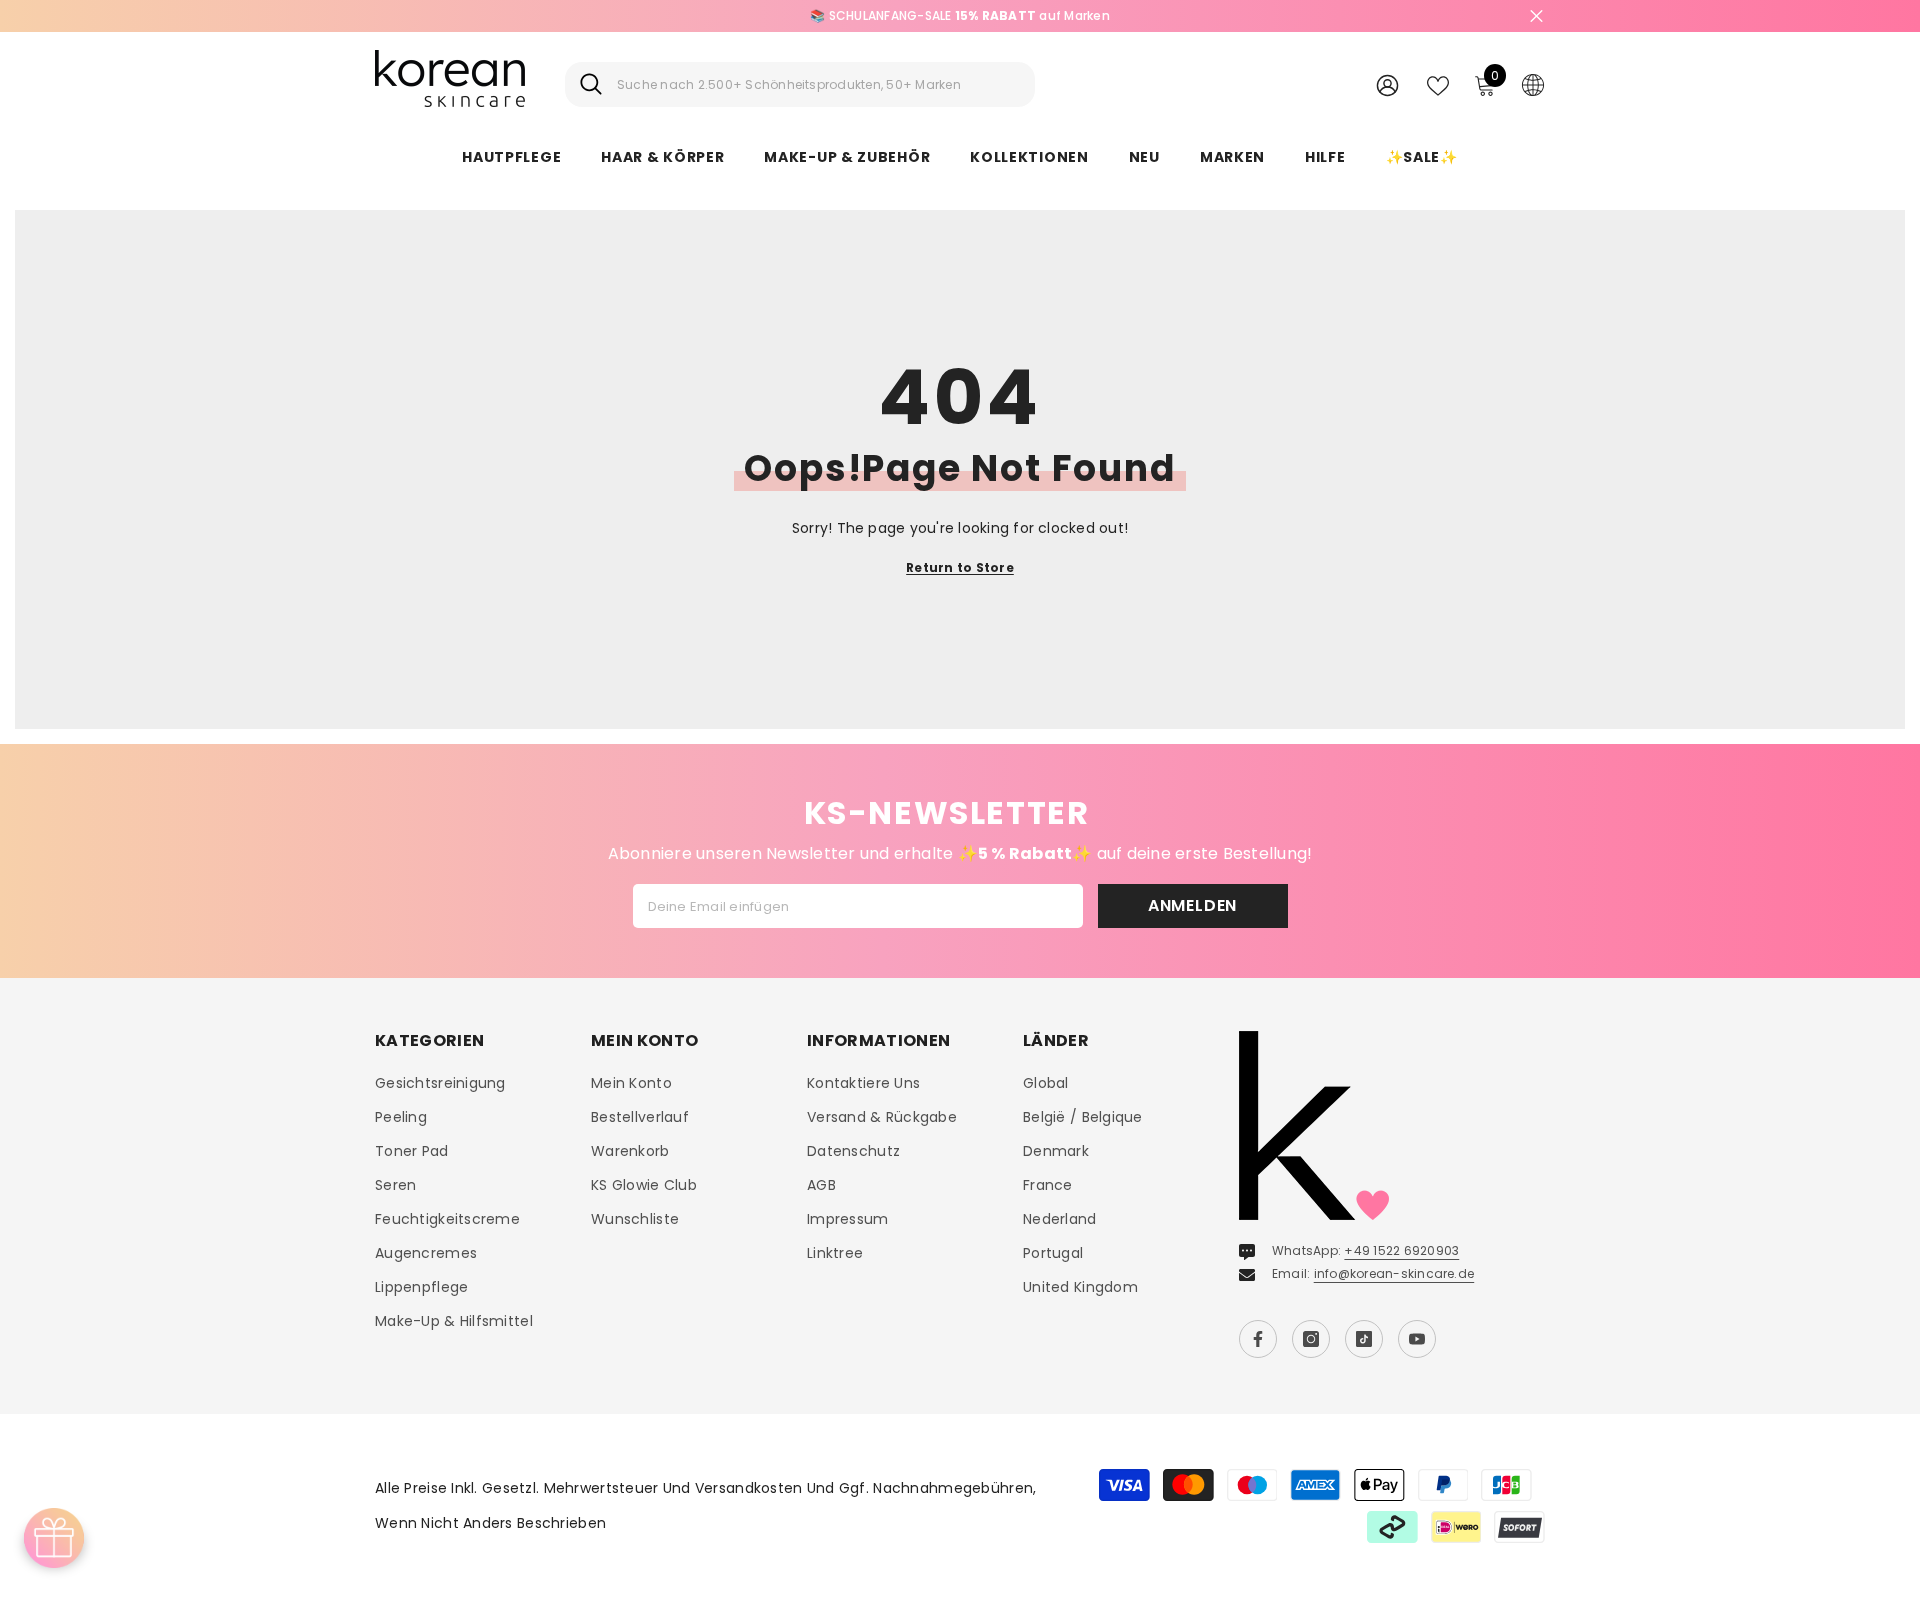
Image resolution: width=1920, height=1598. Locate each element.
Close (1536, 16)
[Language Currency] (1533, 84)
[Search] (800, 84)
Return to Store (960, 567)
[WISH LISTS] (1438, 84)
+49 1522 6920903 (1401, 1250)
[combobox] (818, 84)
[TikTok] (1364, 1339)
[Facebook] (1258, 1339)
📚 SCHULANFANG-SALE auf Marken (960, 15)
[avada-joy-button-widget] (54, 1538)
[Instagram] (1311, 1339)
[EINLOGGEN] (1387, 84)
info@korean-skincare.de (1394, 1273)
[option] (960, 16)
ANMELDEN (1192, 905)
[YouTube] (1417, 1339)
